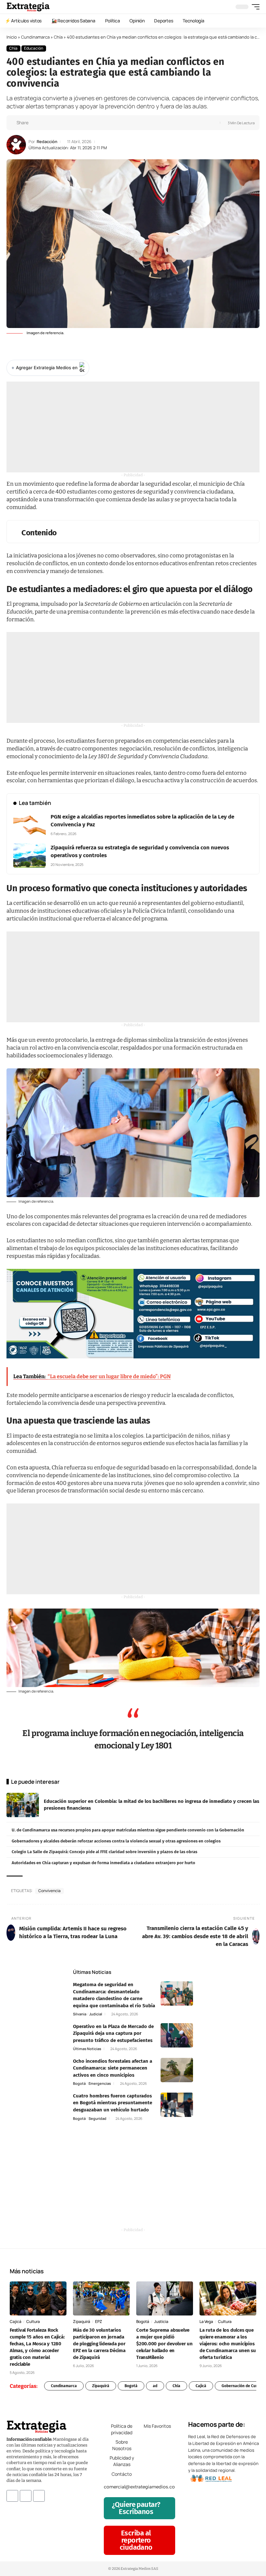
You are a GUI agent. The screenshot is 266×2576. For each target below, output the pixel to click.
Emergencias (100, 2083)
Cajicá (16, 2321)
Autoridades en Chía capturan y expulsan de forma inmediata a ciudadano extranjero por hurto (103, 1863)
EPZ (99, 2321)
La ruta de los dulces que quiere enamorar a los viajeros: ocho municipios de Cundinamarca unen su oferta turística (228, 2344)
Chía (58, 37)
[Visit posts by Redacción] (16, 145)
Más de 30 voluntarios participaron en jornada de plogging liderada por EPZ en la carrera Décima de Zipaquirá (99, 2344)
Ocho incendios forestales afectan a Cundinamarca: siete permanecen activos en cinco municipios (113, 2068)
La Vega (206, 2321)
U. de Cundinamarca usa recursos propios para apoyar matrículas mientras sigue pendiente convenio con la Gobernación (128, 1830)
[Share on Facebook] (35, 123)
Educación (34, 48)
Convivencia (49, 1891)
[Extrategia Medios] (28, 7)
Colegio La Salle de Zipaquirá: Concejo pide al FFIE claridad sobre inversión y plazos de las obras (104, 1852)
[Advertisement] (133, 427)
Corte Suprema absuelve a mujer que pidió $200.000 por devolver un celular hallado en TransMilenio (164, 2344)
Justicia (161, 2321)
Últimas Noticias (87, 2049)
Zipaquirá (82, 2321)
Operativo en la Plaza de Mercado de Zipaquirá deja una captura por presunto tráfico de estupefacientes (113, 2033)
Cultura (33, 2321)
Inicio (12, 37)
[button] (254, 7)
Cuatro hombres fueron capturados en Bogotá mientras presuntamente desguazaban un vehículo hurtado (113, 2103)
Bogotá (79, 2083)
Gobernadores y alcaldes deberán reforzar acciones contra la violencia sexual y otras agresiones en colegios (116, 1841)
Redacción (47, 142)
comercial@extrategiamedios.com (141, 2487)
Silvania (80, 2014)
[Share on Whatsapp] (45, 123)
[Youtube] (39, 2496)
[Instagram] (26, 2496)
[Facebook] (12, 2496)
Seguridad (97, 2118)
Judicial (96, 2014)
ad (155, 2386)
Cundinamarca (35, 37)
